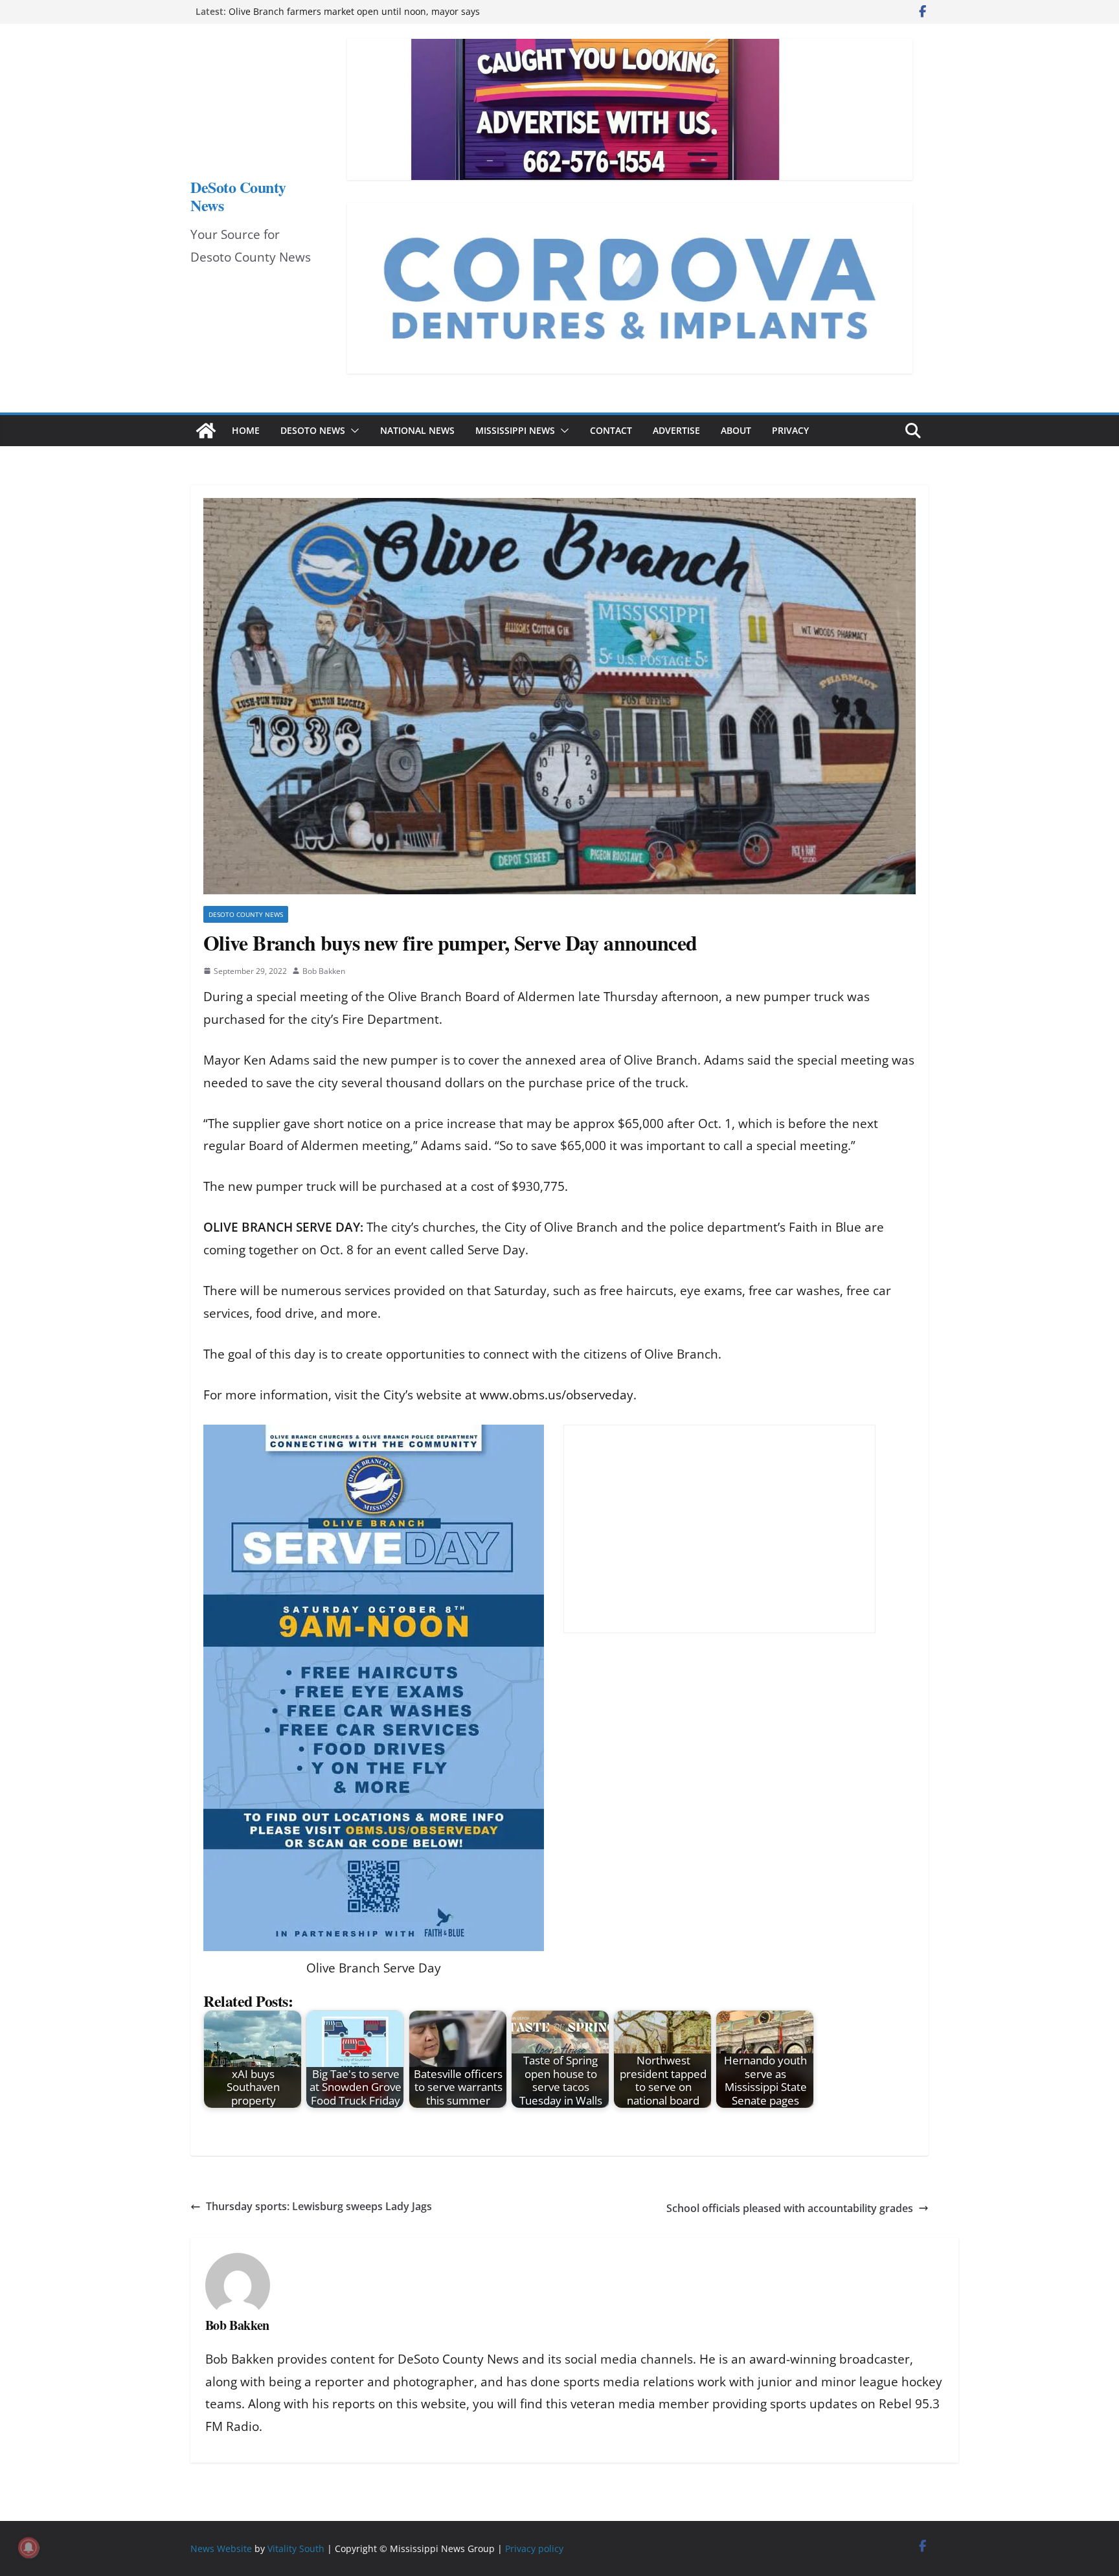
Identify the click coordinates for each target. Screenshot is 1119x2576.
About (736, 430)
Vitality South (296, 2548)
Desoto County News (246, 914)
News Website (221, 2548)
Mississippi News (515, 430)
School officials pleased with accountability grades (790, 2208)
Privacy (790, 430)
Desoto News (313, 430)
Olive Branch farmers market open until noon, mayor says (354, 11)
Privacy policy (534, 2548)
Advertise (676, 430)
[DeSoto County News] (206, 431)
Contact (611, 430)
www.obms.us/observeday (557, 1395)
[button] (352, 431)
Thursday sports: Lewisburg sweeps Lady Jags (319, 2206)
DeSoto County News (238, 196)
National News (417, 430)
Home (246, 430)
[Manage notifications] (28, 2548)
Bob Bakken (324, 971)
